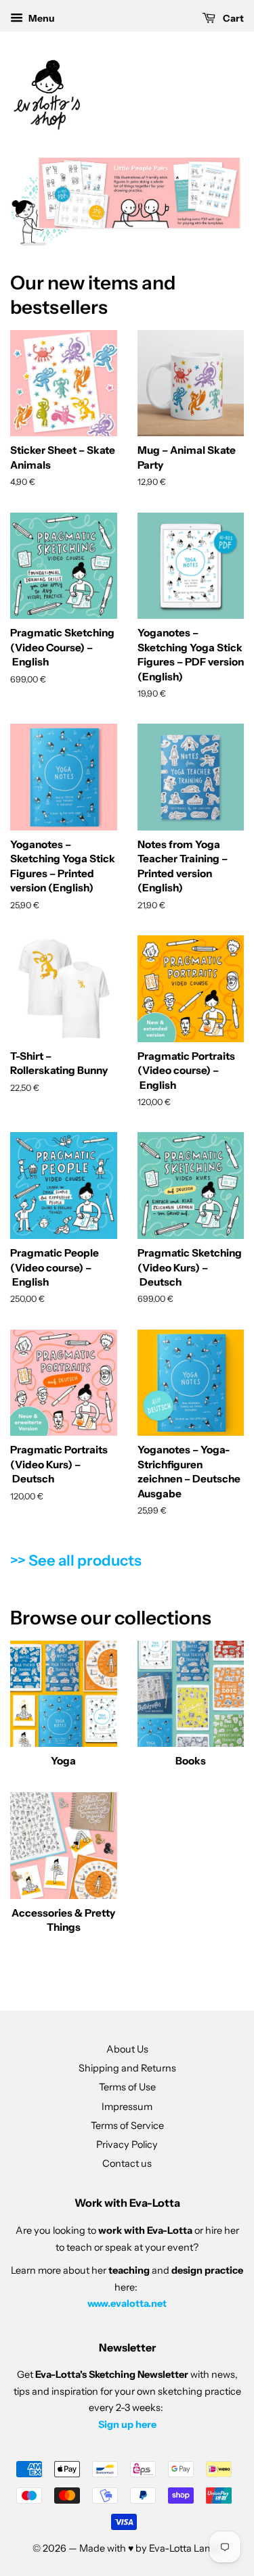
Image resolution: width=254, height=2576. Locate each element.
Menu (41, 18)
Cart (232, 18)
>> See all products (76, 1561)
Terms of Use (127, 2087)
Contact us (127, 2163)
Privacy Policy (127, 2145)
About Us (127, 2049)
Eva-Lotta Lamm (186, 2548)
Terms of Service (127, 2126)
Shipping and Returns (127, 2068)
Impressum (127, 2107)
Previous (39, 202)
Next (215, 202)
